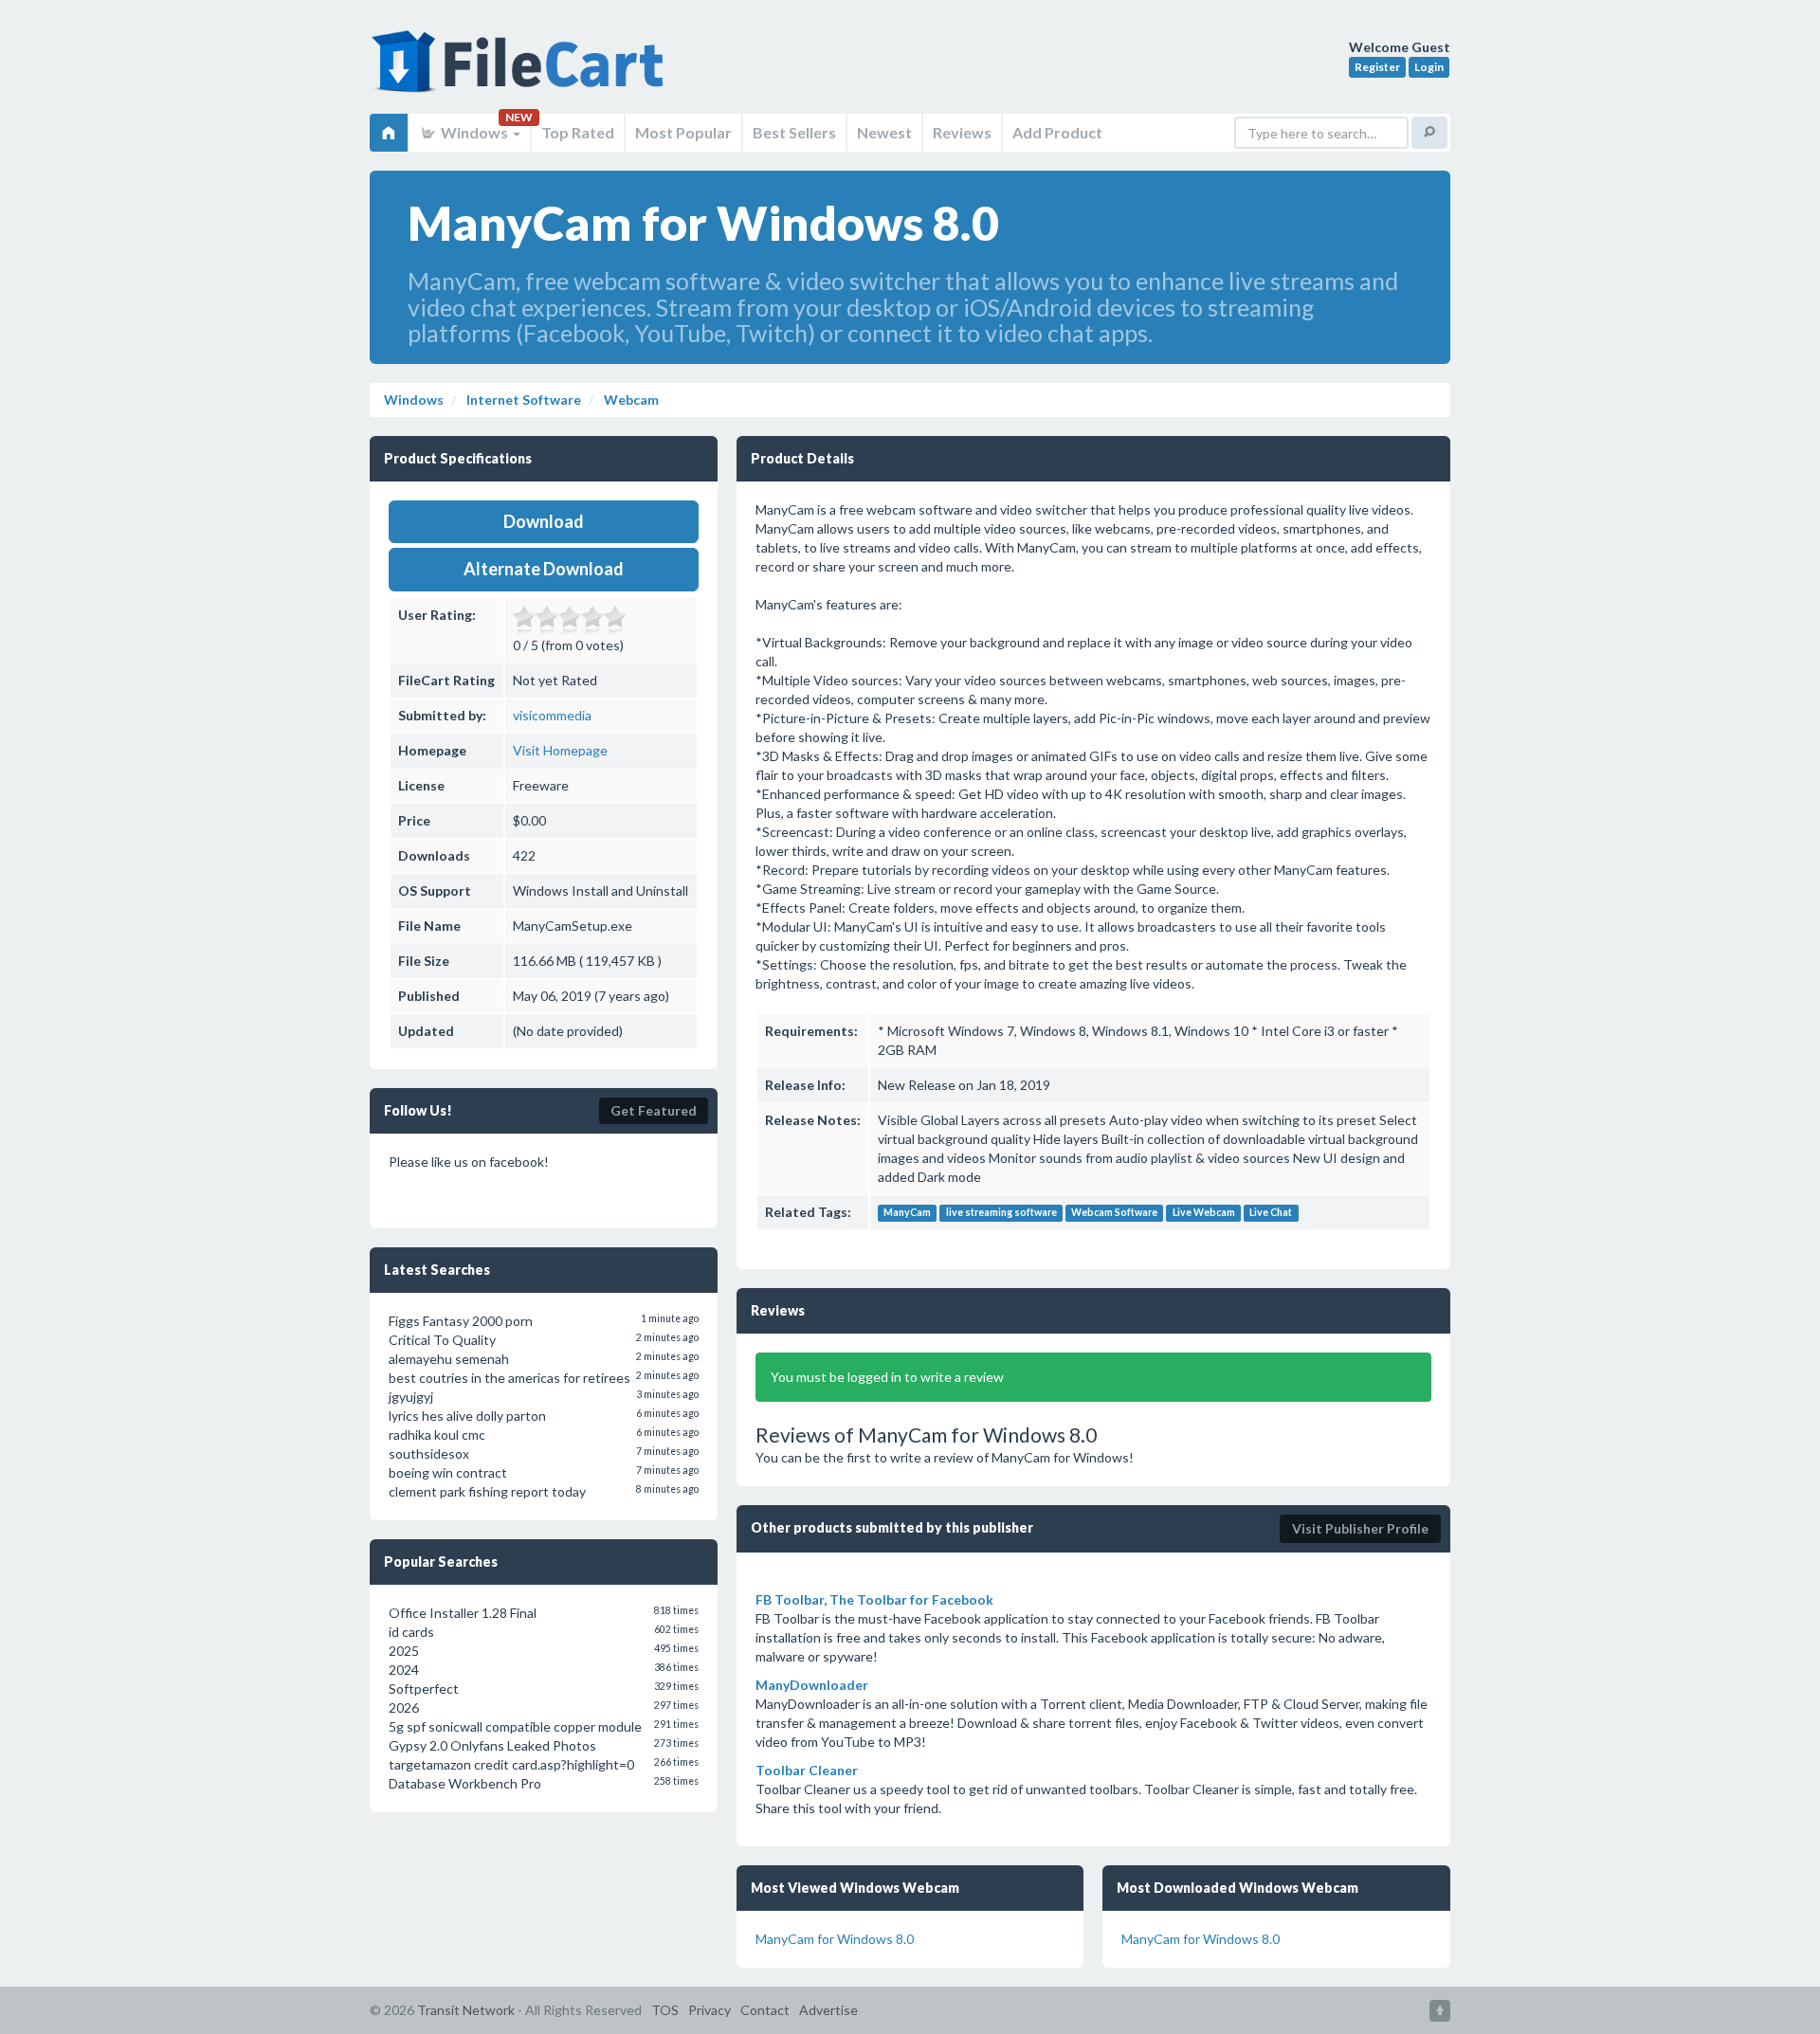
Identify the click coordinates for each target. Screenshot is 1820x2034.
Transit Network (466, 2010)
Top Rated (578, 132)
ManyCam (907, 1213)
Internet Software (522, 400)
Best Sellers (794, 132)
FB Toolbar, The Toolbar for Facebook (874, 1599)
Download (544, 521)
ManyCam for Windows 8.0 (835, 1939)
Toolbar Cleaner (807, 1770)
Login (1429, 67)
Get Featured (654, 1110)
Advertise (828, 2010)
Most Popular (683, 132)
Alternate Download (544, 569)
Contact (765, 2010)
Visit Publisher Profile (1360, 1528)
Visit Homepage (560, 750)
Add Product (1057, 132)
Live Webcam (1204, 1213)
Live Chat (1271, 1213)
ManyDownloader (812, 1685)
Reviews (962, 132)
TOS (665, 2010)
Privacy (710, 2010)
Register (1377, 67)
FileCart (521, 71)
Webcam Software (1114, 1213)
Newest (884, 132)
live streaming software (1001, 1213)
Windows (474, 132)
